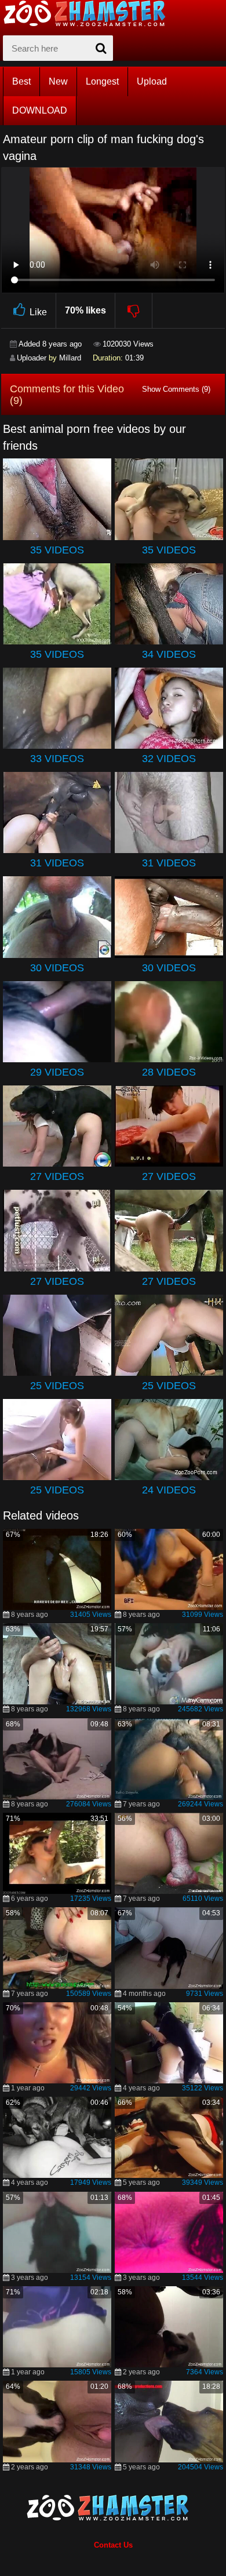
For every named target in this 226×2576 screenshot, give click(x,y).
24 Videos (169, 1490)
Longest (102, 81)
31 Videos (57, 863)
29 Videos (57, 1072)
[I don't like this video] (134, 311)
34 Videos (169, 654)
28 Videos (169, 1072)
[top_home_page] (90, 13)
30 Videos (57, 968)
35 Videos (57, 550)
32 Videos (169, 759)
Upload (152, 81)
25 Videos (57, 1386)
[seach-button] (101, 48)
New (58, 81)
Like (38, 312)
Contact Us (113, 2545)
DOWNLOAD (40, 110)
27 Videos (57, 1176)
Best (21, 81)
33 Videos (57, 759)
